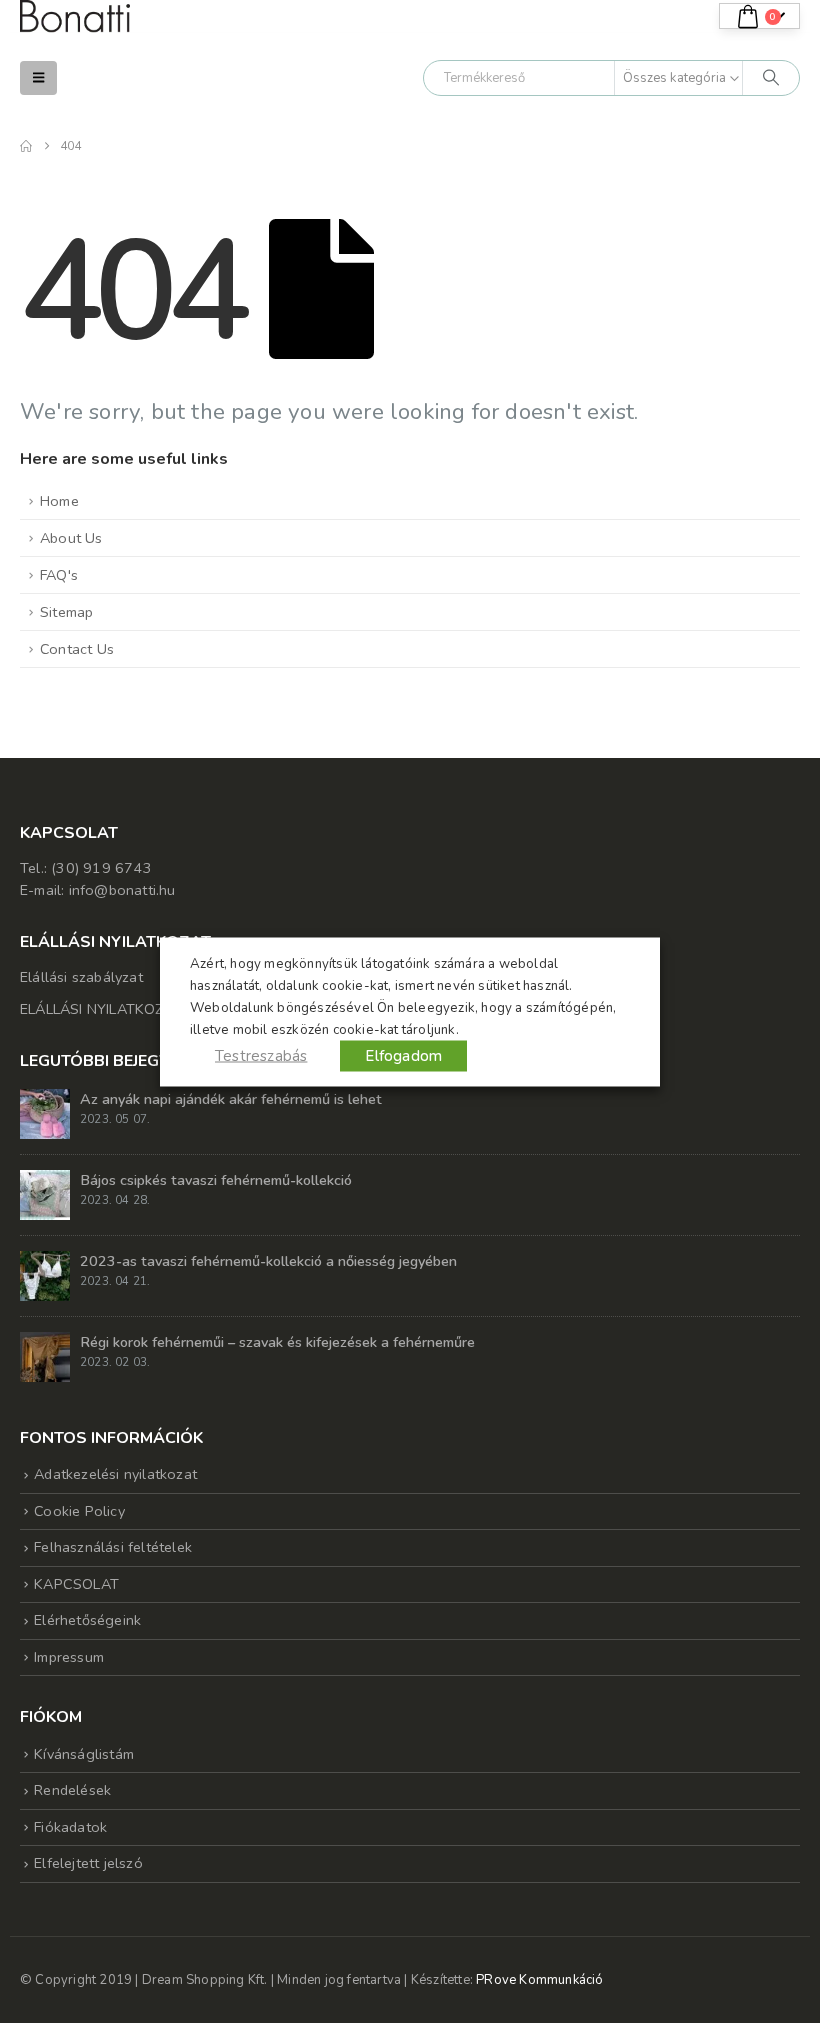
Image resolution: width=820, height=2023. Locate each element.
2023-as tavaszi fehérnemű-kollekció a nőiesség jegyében (268, 1261)
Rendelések (72, 1790)
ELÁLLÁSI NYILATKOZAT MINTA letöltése (157, 1009)
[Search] (771, 78)
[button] (38, 78)
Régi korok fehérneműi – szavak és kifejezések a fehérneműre (277, 1342)
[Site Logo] (75, 16)
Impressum (69, 1657)
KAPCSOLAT (76, 1584)
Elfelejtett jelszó (88, 1863)
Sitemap (66, 612)
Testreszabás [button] (261, 1055)
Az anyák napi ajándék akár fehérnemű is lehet (231, 1099)
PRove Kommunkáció (539, 1980)
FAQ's (59, 575)
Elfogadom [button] (403, 1055)
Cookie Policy (79, 1511)
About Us (71, 538)
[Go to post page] (45, 1112)
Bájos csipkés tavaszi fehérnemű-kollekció (216, 1180)
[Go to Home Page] (26, 146)
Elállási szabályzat (81, 977)
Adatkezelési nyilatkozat (115, 1474)
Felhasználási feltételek (113, 1547)
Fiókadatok (70, 1827)
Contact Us (77, 649)
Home (59, 501)
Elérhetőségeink (87, 1620)
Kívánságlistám (84, 1754)
